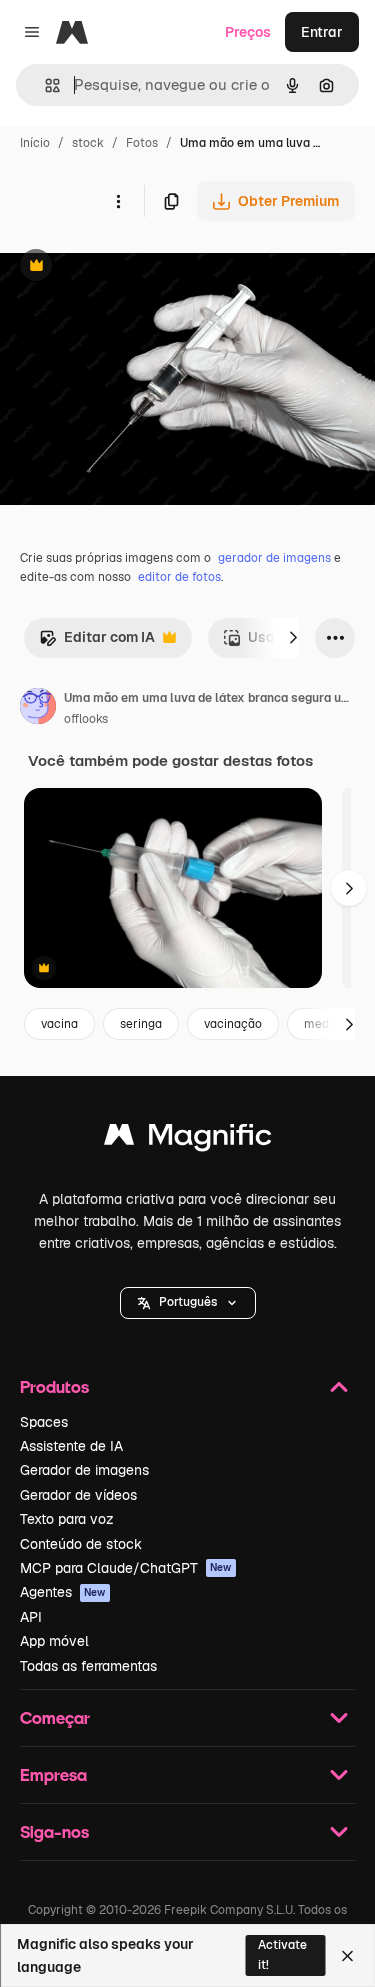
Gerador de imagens (84, 1470)
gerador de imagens (274, 558)
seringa (141, 1024)
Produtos (54, 1386)
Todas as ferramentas (88, 1666)
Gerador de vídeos (78, 1495)
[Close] (347, 1956)
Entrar (322, 32)
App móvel (54, 1641)
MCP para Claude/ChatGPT (126, 1568)
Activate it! (282, 1954)
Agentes (63, 1592)
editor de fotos (179, 577)
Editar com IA (97, 642)
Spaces (44, 1422)
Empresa (53, 1774)
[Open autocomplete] (44, 85)
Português (188, 1302)
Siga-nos (54, 1831)
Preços (248, 32)
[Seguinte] (293, 638)
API (31, 1617)
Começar (55, 1717)
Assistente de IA (71, 1446)
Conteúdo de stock (81, 1544)
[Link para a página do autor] (38, 709)
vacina (59, 1024)
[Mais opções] (118, 201)
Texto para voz (67, 1519)
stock (88, 143)
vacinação (233, 1024)
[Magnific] (188, 1139)
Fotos (142, 143)
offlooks (86, 719)
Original (128, 267)
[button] (188, 1303)
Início (35, 143)
